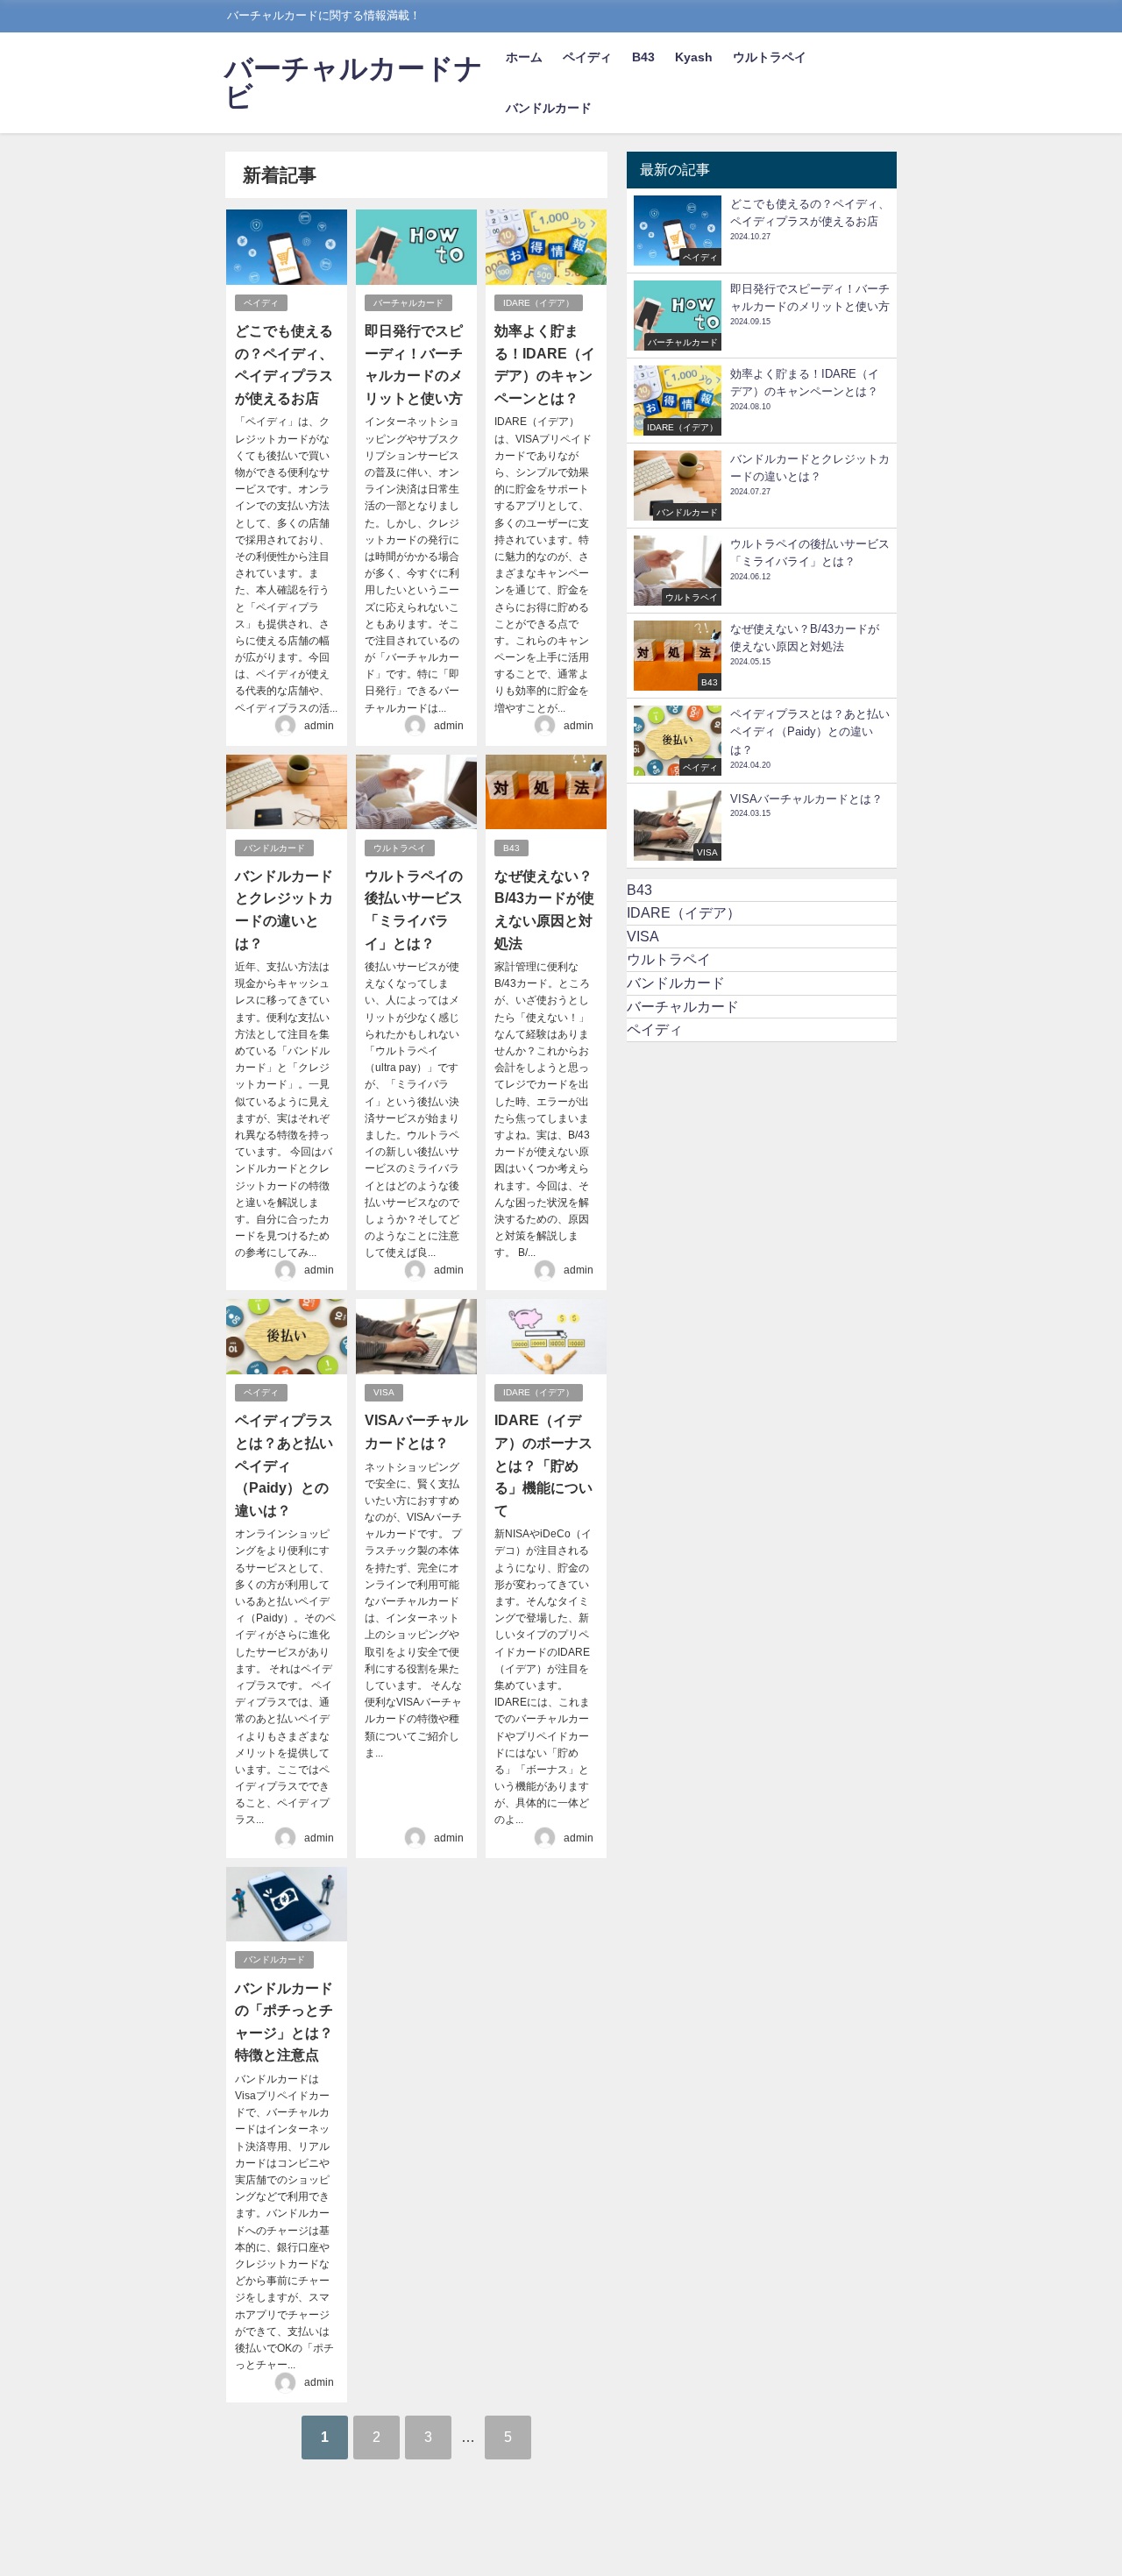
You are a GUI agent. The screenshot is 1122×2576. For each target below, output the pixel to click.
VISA (384, 1392)
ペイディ (587, 57)
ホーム (524, 57)
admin (319, 726)
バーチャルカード (408, 303)
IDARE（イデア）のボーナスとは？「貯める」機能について (543, 1465)
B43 (643, 57)
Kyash (694, 57)
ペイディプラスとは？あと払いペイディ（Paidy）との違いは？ (284, 1465)
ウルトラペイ (770, 57)
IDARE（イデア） (539, 303)
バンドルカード (549, 108)
